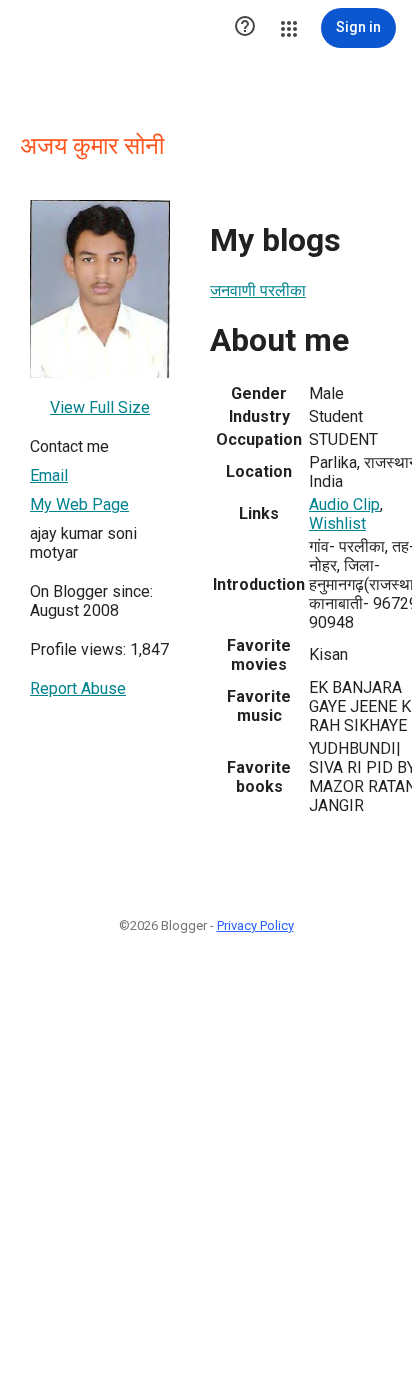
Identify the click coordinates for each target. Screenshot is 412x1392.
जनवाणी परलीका (258, 290)
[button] (245, 28)
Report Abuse (78, 688)
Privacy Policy (255, 925)
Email (49, 475)
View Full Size (100, 407)
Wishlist (337, 523)
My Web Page (79, 504)
